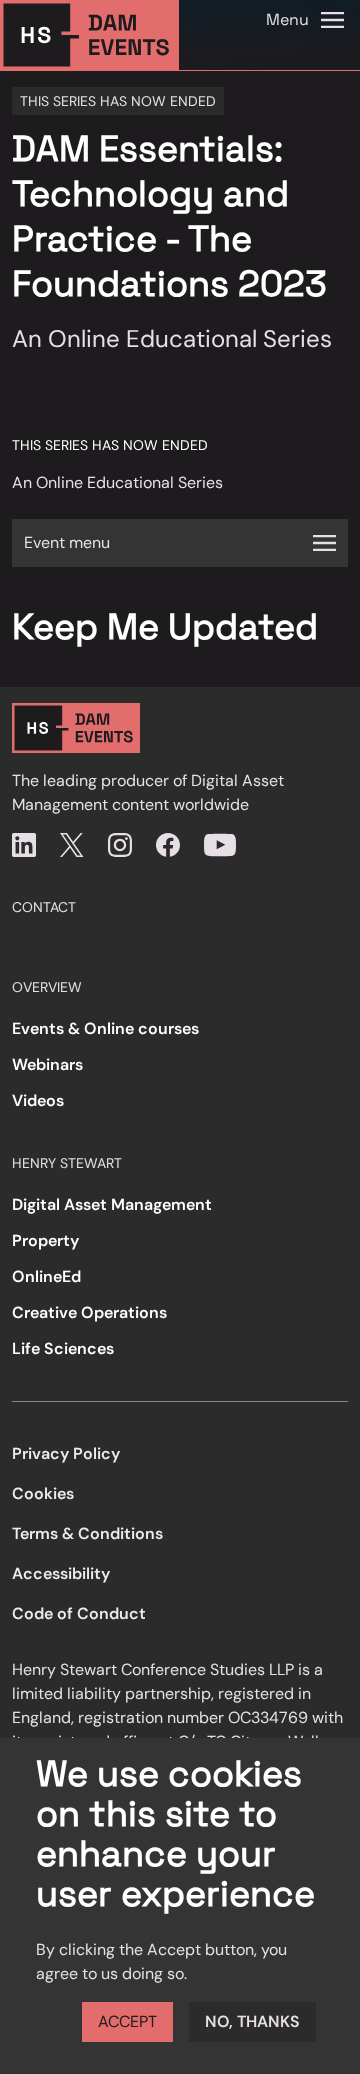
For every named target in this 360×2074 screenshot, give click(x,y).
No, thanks (252, 2021)
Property (45, 1240)
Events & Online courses (105, 1028)
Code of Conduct (79, 1613)
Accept (127, 2021)
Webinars (47, 1064)
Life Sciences (63, 1348)
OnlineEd (46, 1276)
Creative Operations (89, 1312)
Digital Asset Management (112, 1204)
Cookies (43, 1493)
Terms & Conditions (87, 1533)
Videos (38, 1100)
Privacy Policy (66, 1453)
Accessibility (61, 1573)
